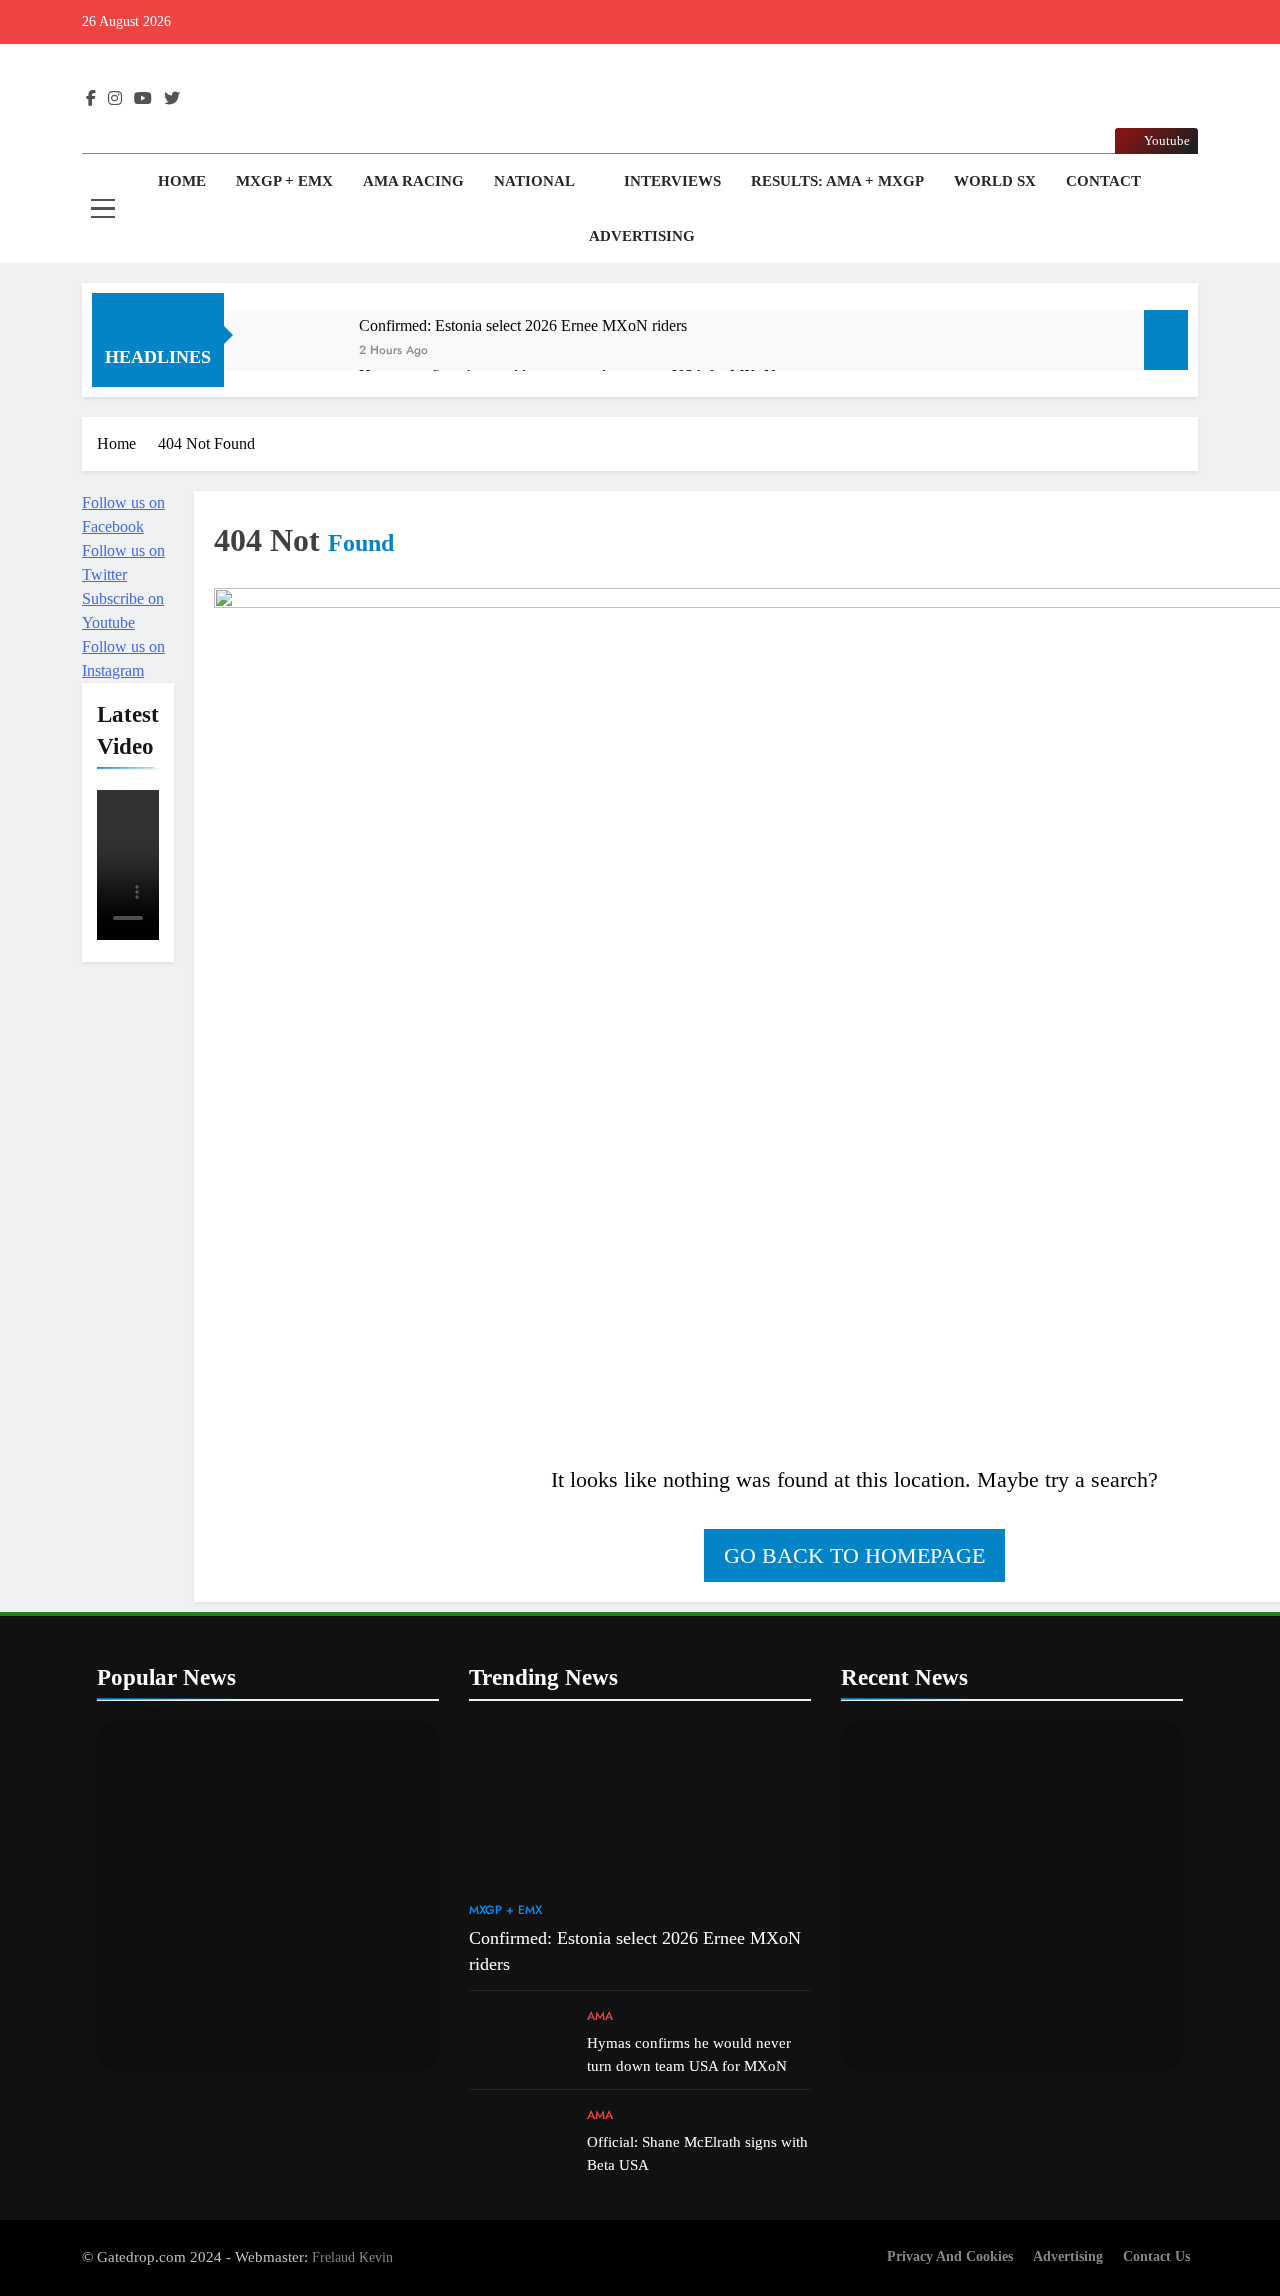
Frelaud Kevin (352, 2257)
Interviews (672, 181)
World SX (995, 181)
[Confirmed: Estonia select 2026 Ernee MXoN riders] (301, 352)
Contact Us (1156, 2256)
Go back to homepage (854, 1555)
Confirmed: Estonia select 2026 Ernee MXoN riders (523, 325)
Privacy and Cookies (950, 2256)
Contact (1103, 181)
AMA (600, 2016)
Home (180, 181)
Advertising (642, 236)
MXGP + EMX (284, 181)
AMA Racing (413, 181)
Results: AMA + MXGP (837, 181)
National (534, 181)
